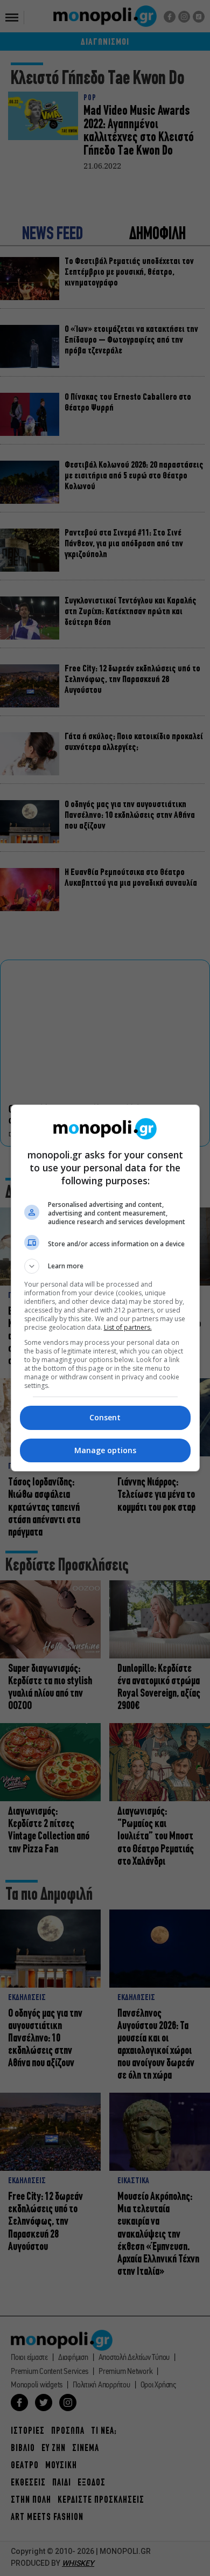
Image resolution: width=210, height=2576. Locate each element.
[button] (105, 1266)
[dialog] (105, 1288)
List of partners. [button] (128, 1327)
